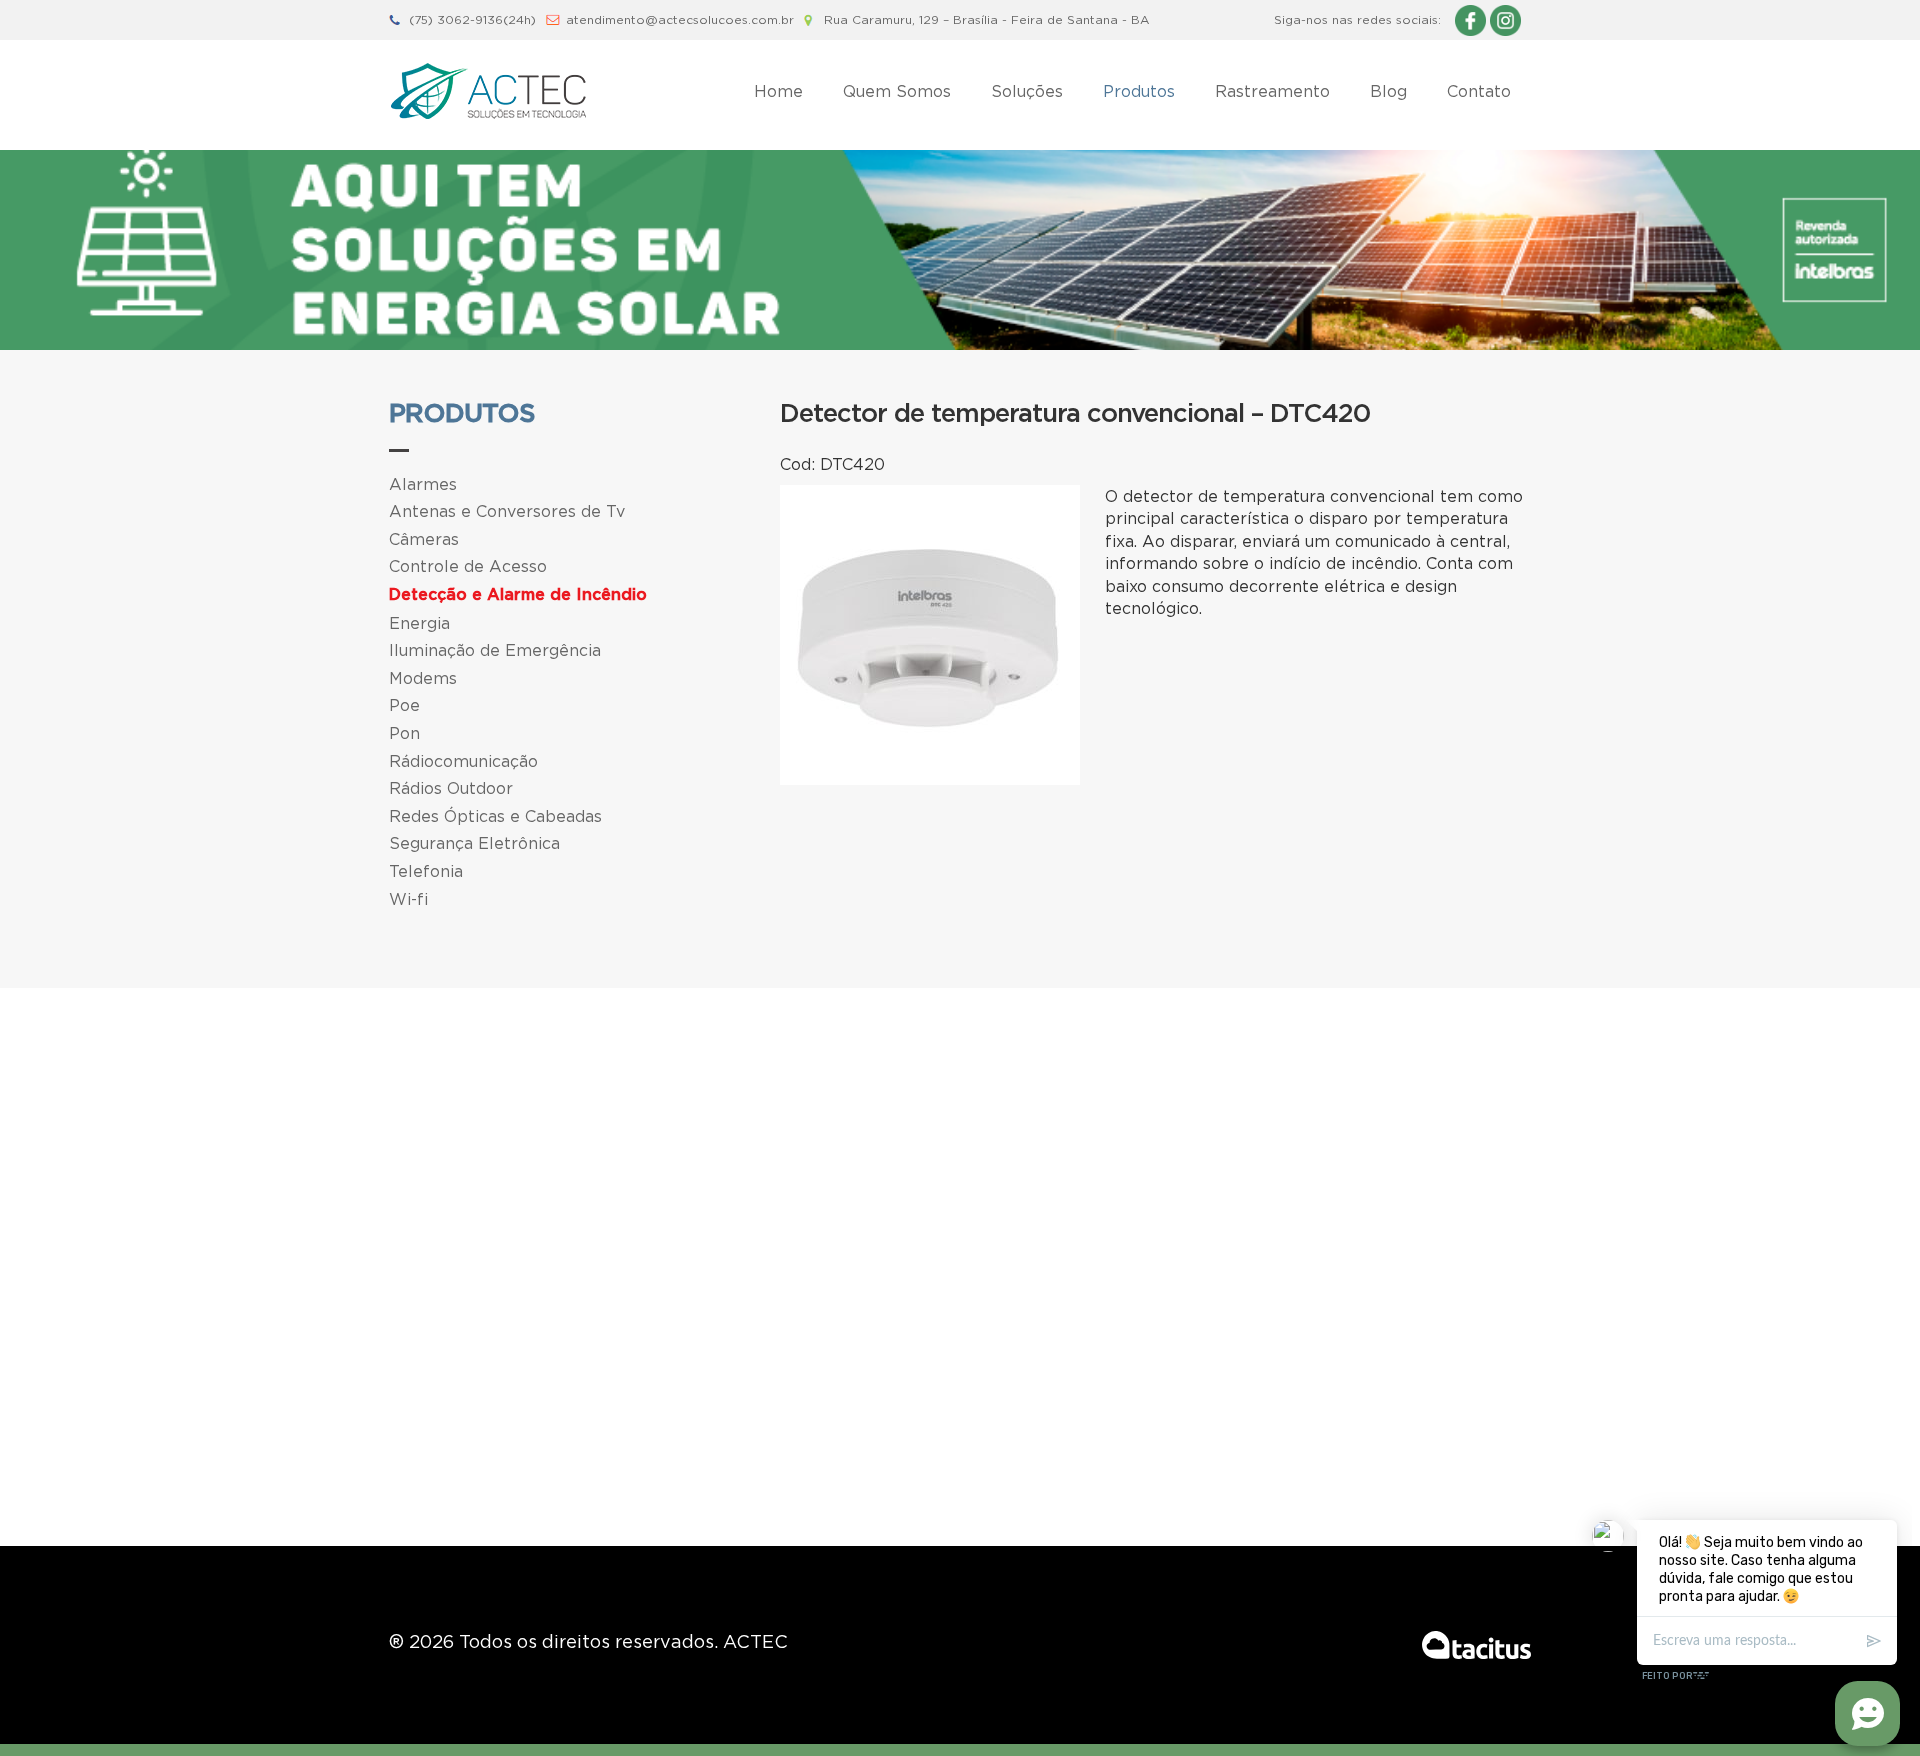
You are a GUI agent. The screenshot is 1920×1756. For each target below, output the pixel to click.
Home (778, 91)
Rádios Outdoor (451, 788)
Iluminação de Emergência (495, 650)
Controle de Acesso (468, 566)
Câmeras (424, 539)
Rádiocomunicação (463, 761)
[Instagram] (1505, 19)
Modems (423, 678)
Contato (1479, 91)
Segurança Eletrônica (474, 843)
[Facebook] (1470, 19)
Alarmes (423, 484)
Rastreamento (1272, 91)
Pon (404, 733)
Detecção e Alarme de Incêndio (518, 595)
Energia (419, 623)
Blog (1388, 91)
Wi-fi (408, 899)
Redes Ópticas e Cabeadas (495, 816)
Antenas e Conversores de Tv (507, 511)
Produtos (1139, 91)
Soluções (1027, 91)
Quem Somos (897, 91)
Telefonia (426, 871)
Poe (404, 705)
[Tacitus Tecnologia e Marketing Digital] (1476, 1645)
